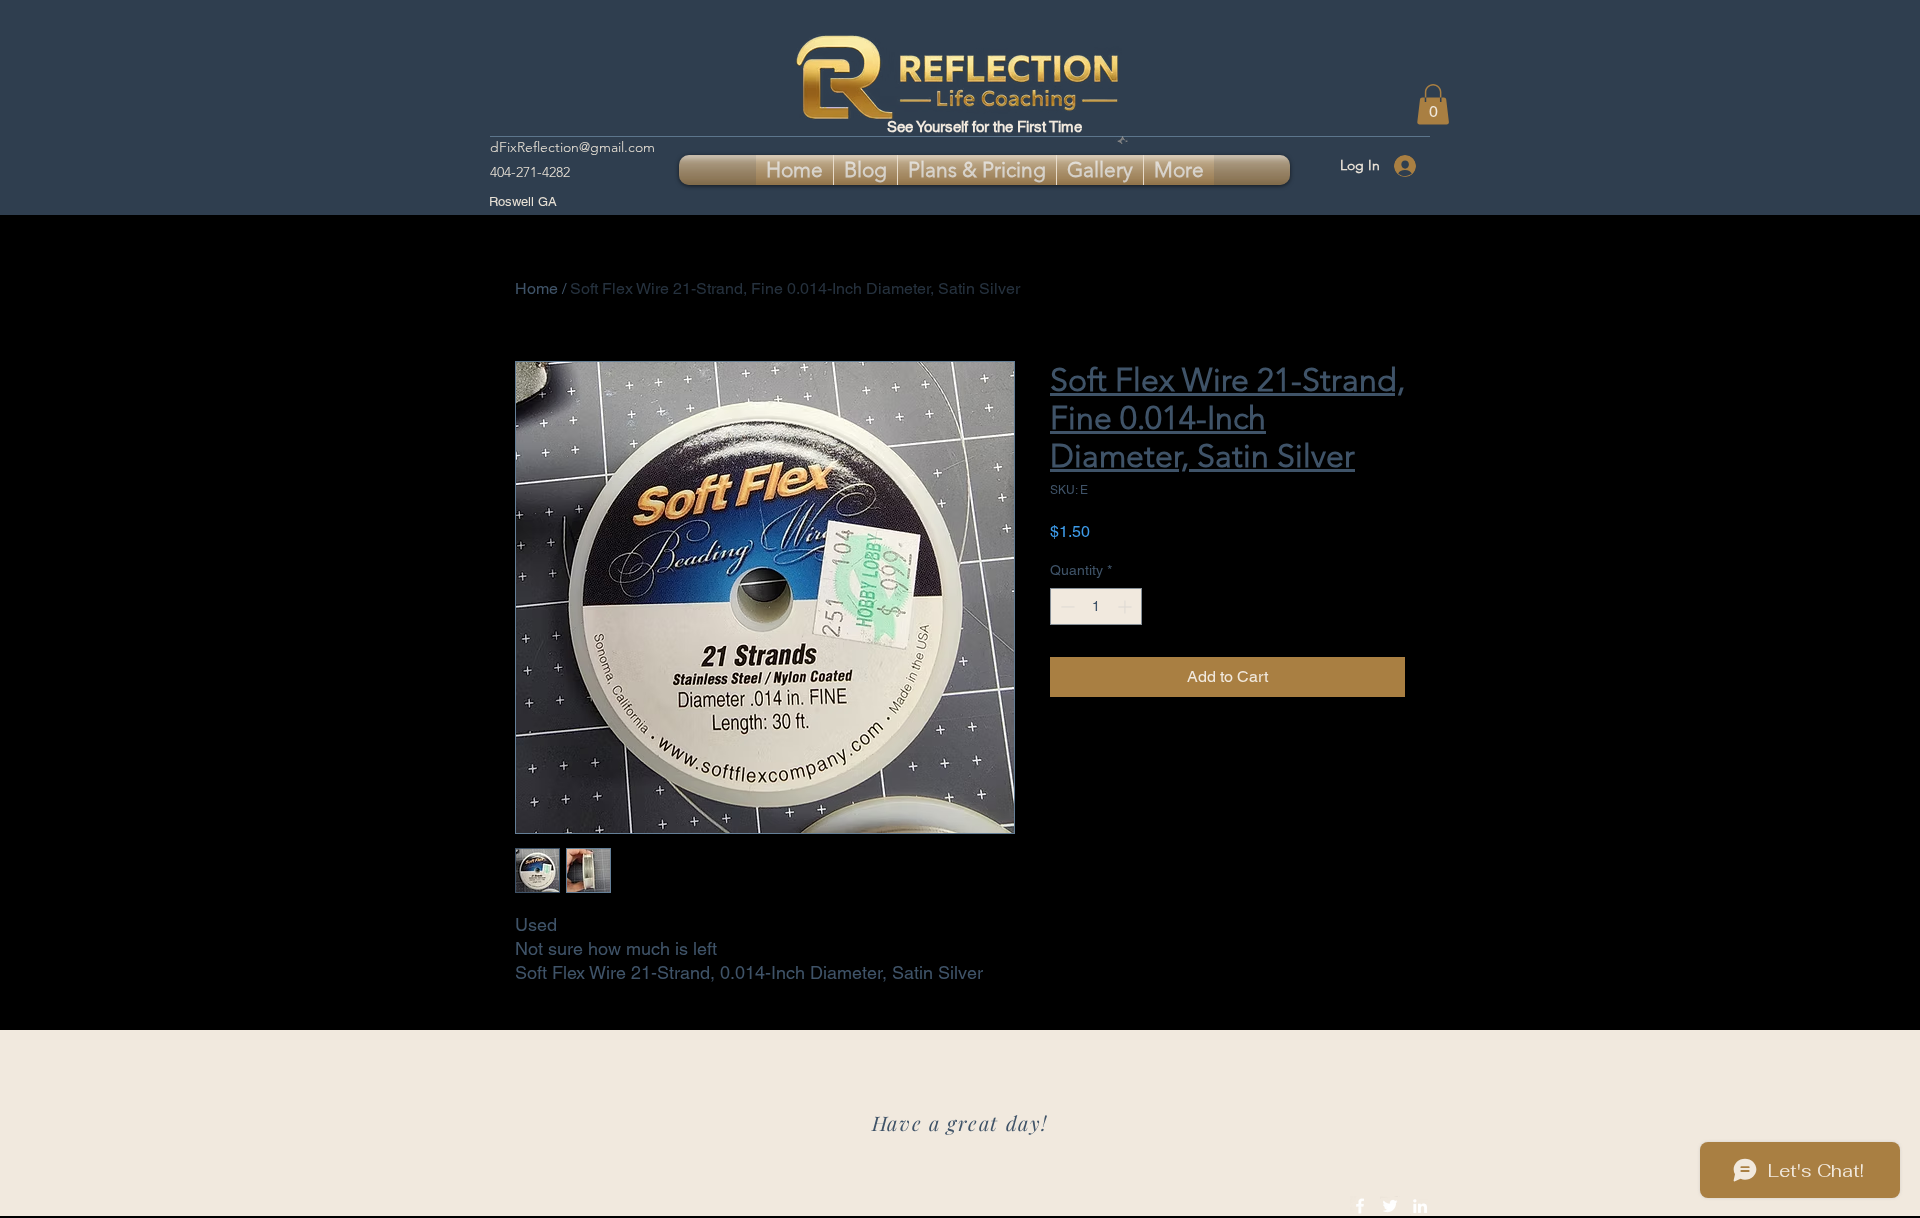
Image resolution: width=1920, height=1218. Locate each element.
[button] (1433, 104)
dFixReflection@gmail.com (572, 147)
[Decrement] (1065, 606)
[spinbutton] (1096, 606)
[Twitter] (1390, 1206)
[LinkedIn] (1420, 1206)
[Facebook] (1360, 1206)
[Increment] (1126, 606)
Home (536, 288)
